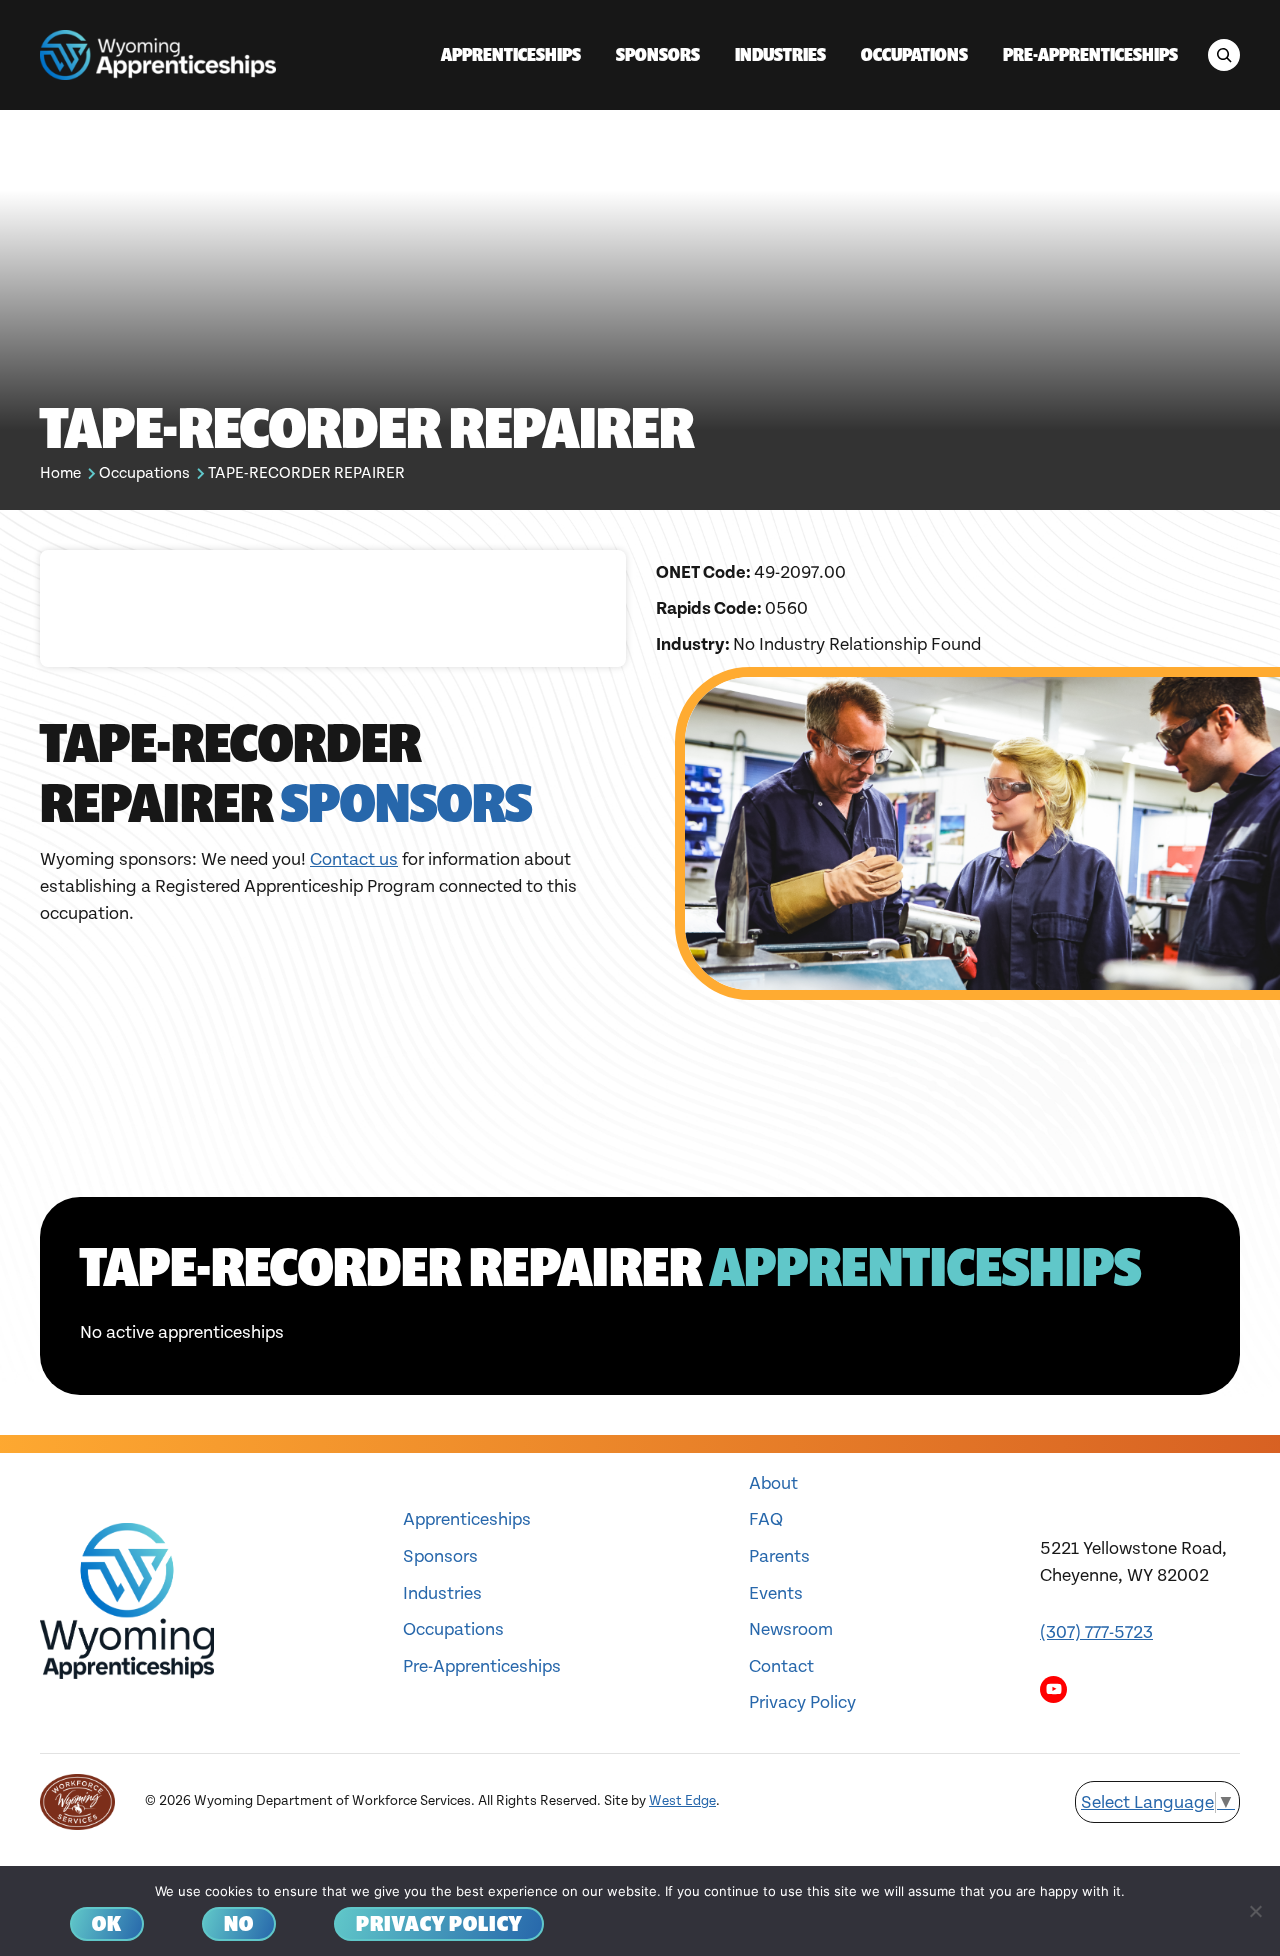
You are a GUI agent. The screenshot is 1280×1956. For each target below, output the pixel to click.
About (773, 1483)
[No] (1255, 1911)
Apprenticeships (467, 1519)
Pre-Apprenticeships (482, 1666)
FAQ (766, 1519)
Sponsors (440, 1556)
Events (776, 1593)
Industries (442, 1593)
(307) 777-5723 (1096, 1632)
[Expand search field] (1224, 55)
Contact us (354, 859)
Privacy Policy (802, 1702)
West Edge (682, 1801)
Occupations (144, 473)
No (239, 1923)
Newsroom (791, 1629)
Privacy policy (439, 1923)
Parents (779, 1556)
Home (60, 473)
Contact (781, 1666)
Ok (107, 1923)
